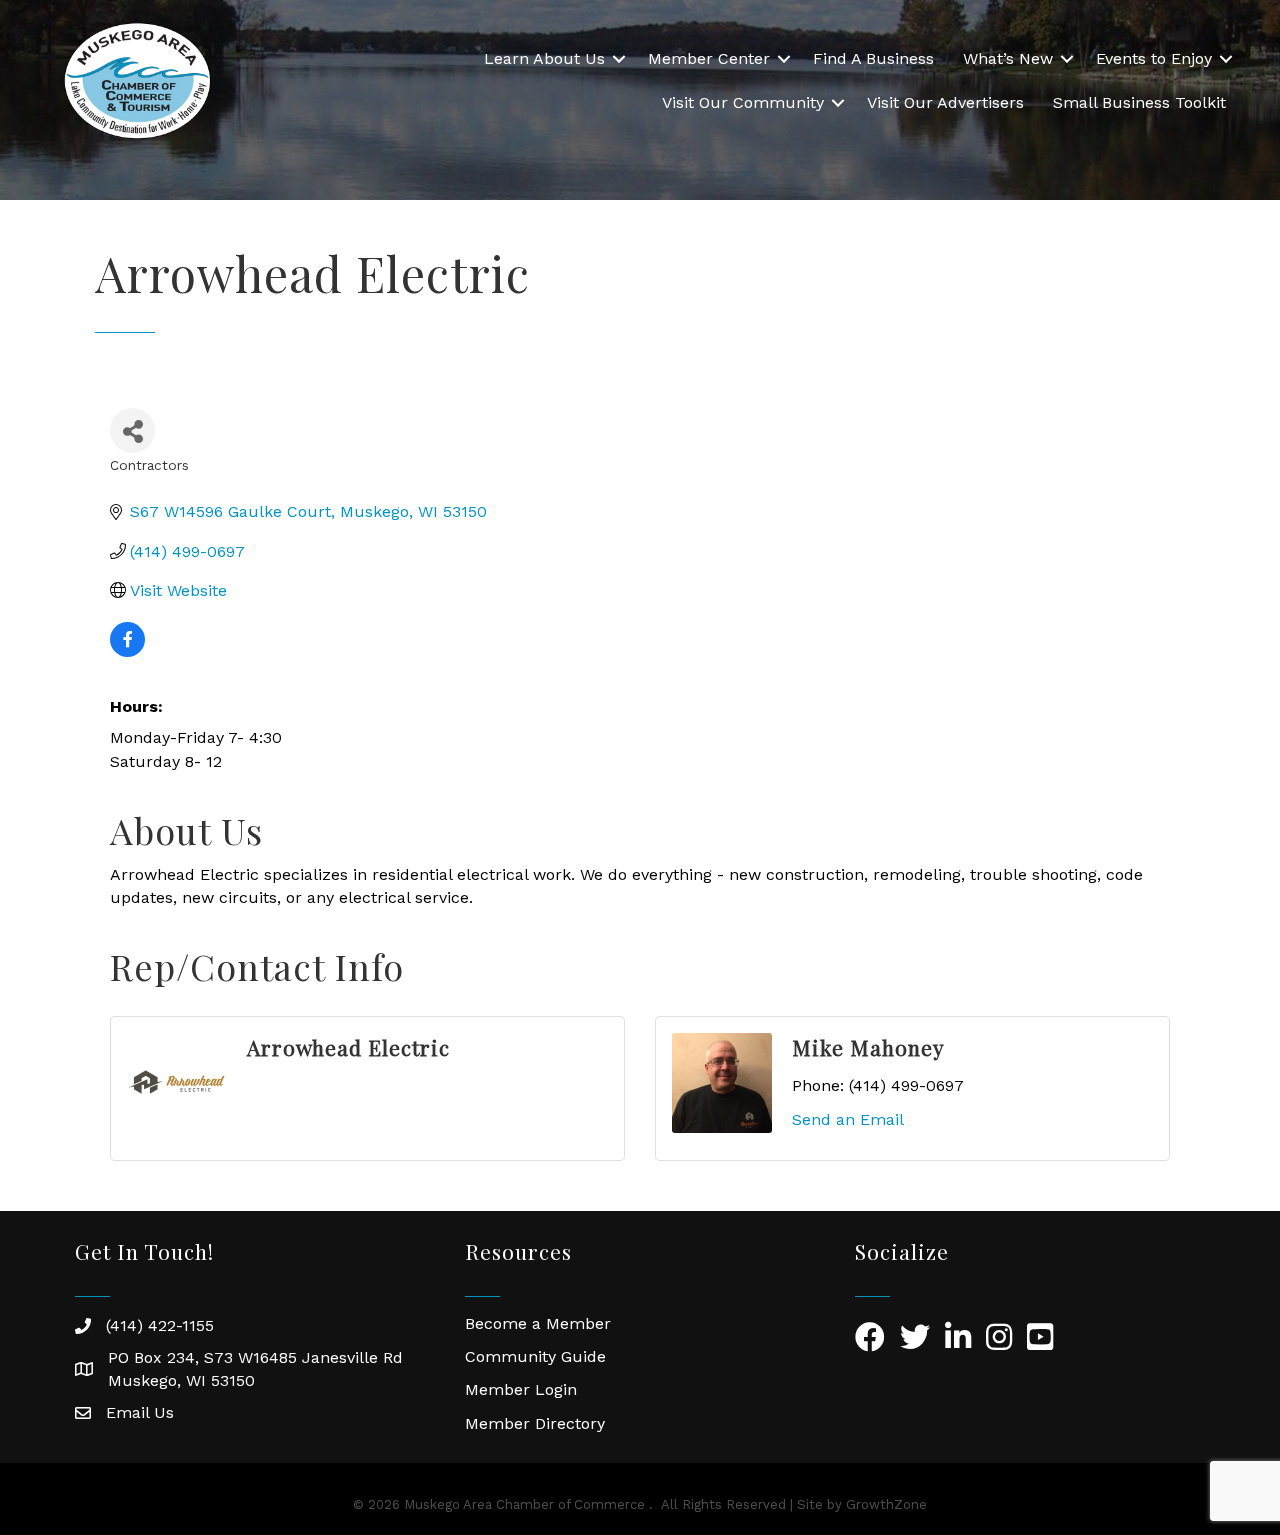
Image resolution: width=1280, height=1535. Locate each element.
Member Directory (535, 1423)
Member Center (709, 58)
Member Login (521, 1389)
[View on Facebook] (127, 651)
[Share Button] (132, 430)
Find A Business (873, 58)
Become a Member (538, 1323)
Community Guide (535, 1356)
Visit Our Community (743, 102)
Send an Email (848, 1119)
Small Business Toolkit (1139, 102)
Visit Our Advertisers (945, 102)
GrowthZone (886, 1504)
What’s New (1008, 58)
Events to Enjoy (1154, 58)
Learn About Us (544, 58)
